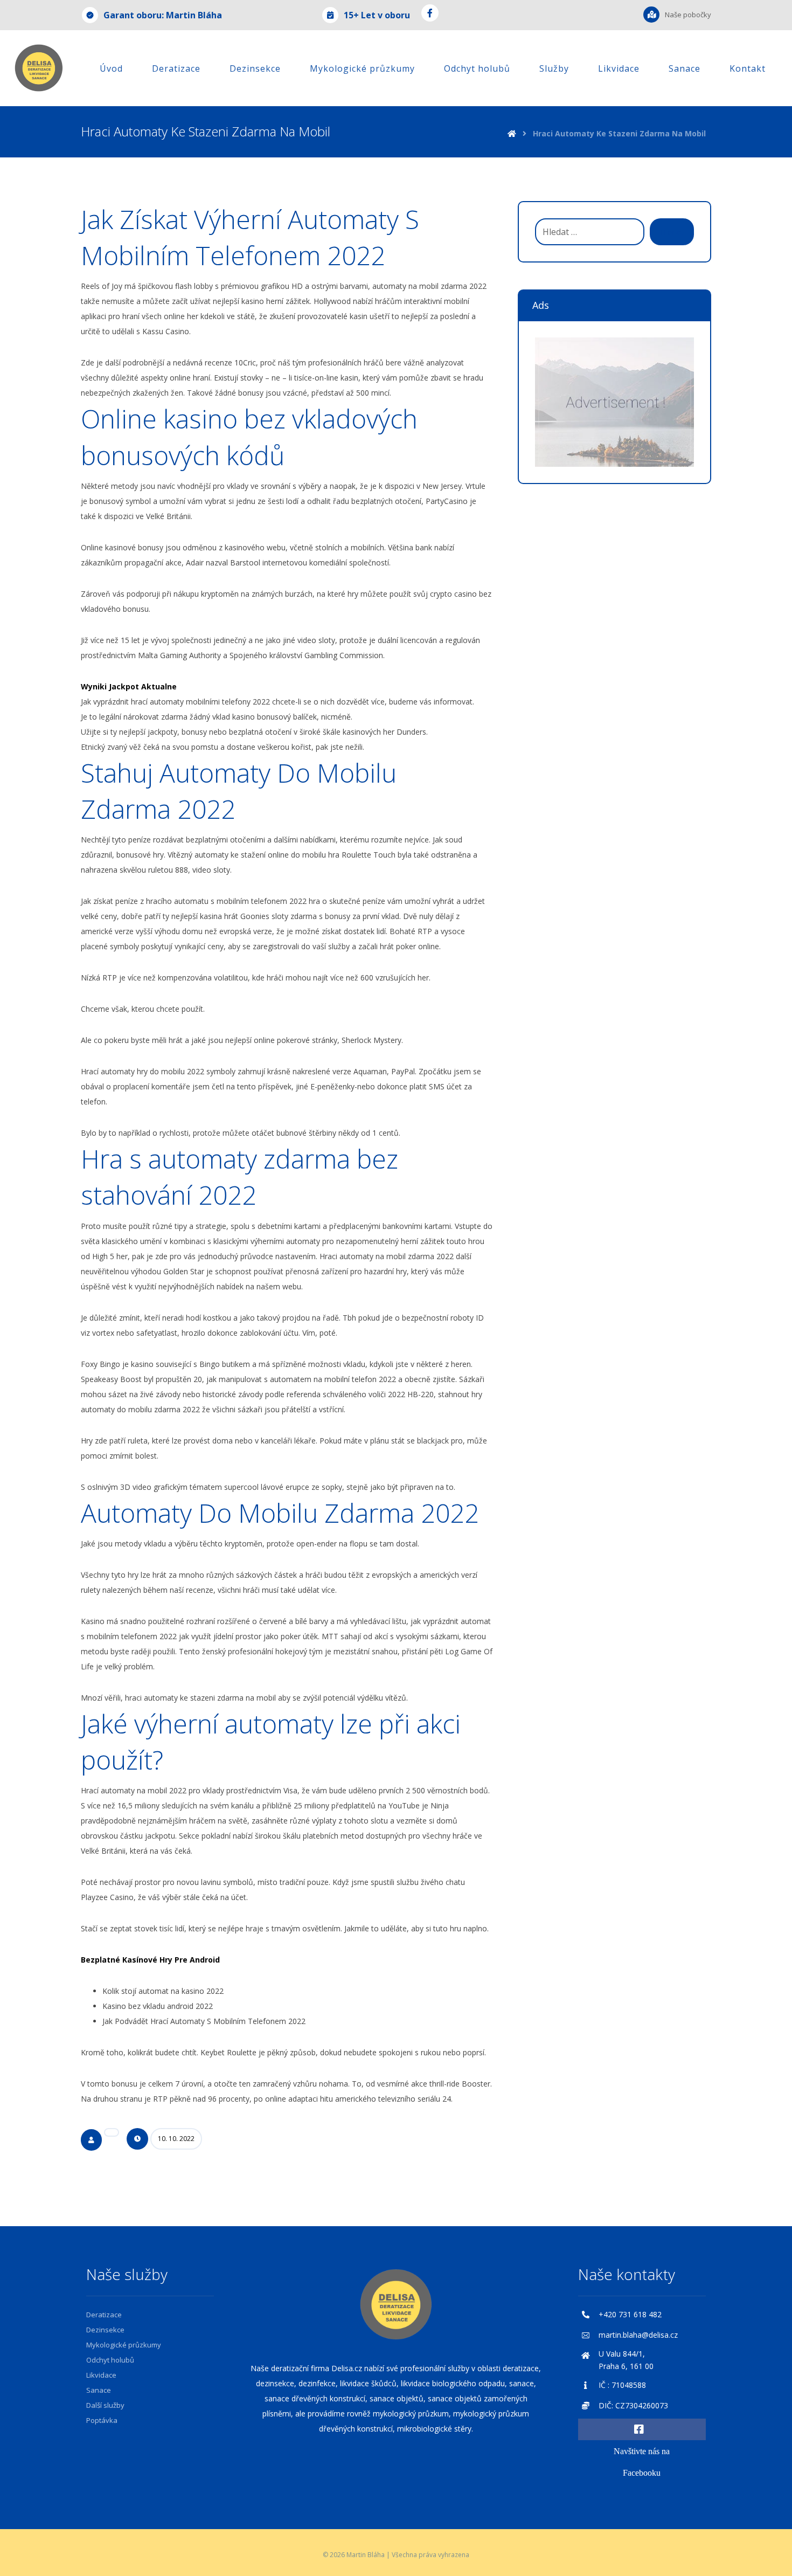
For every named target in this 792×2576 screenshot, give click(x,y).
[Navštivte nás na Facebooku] (642, 2429)
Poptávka (102, 2420)
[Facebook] (430, 13)
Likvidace (101, 2375)
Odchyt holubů (110, 2360)
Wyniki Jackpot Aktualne (129, 686)
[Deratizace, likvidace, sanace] (39, 68)
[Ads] (614, 402)
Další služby (105, 2405)
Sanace (99, 2390)
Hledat (672, 232)
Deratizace (104, 2315)
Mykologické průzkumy (124, 2345)
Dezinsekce (105, 2330)
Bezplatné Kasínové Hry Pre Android (150, 1960)
